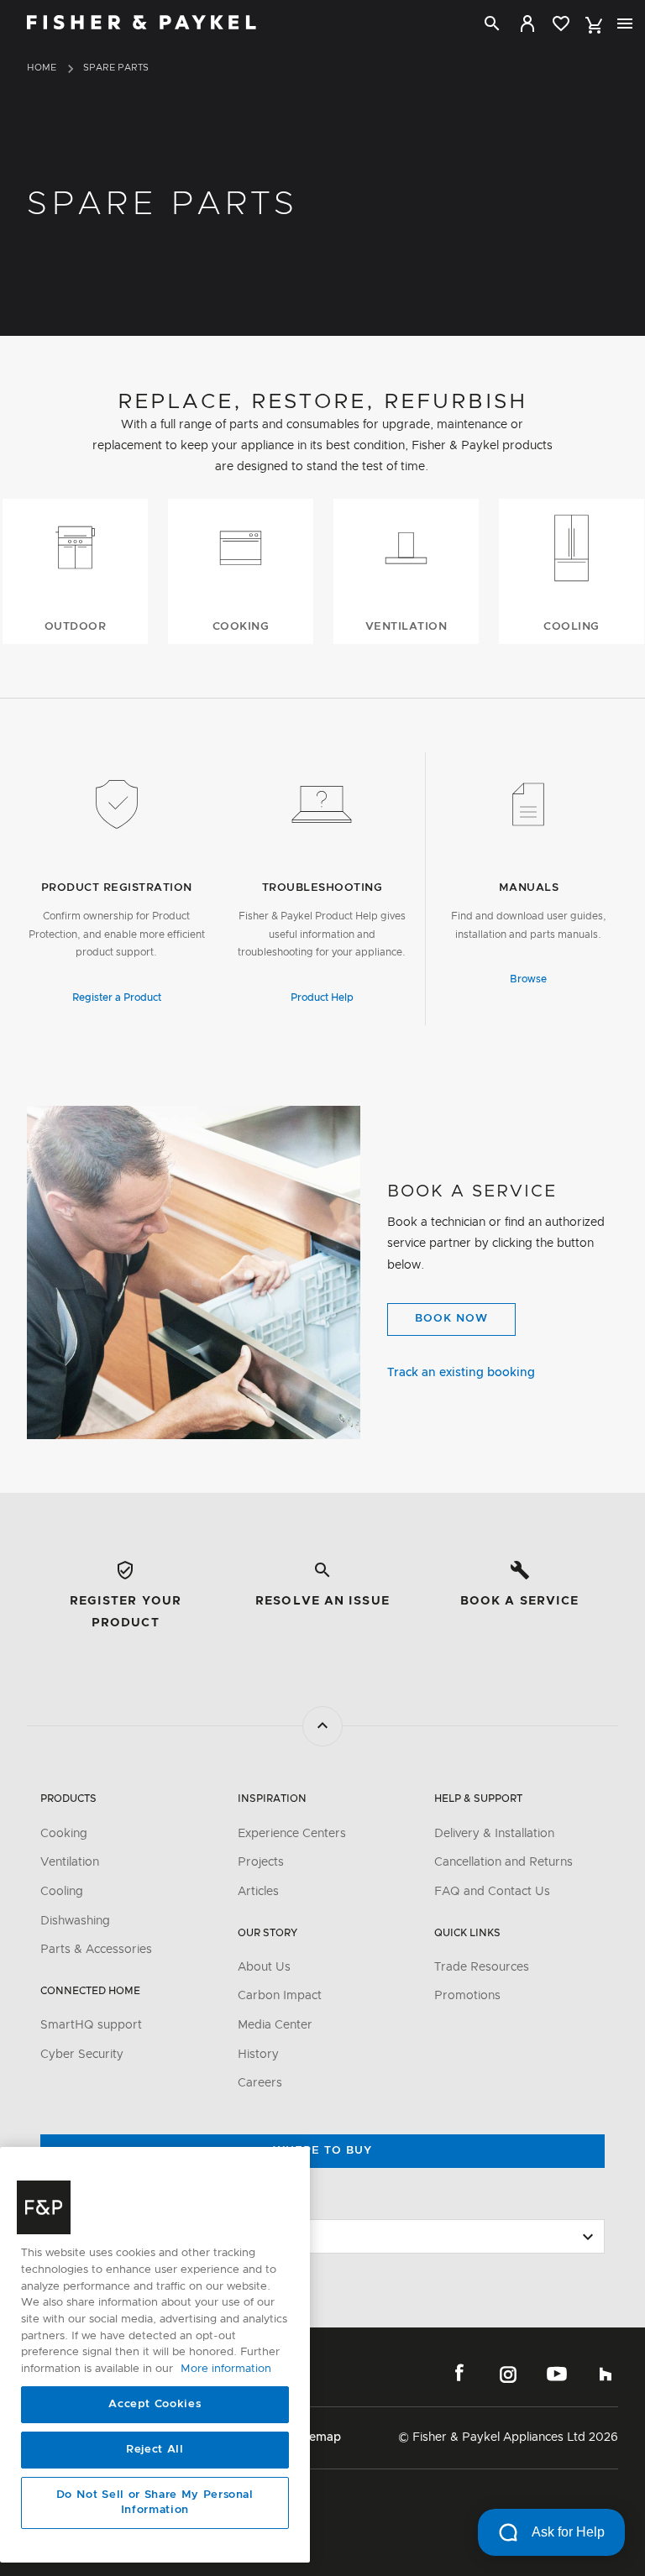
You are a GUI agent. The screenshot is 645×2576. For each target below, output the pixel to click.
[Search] (492, 24)
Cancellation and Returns (503, 1862)
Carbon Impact (280, 1996)
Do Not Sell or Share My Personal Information (155, 2503)
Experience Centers (292, 1834)
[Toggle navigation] (625, 24)
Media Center (275, 2025)
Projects (261, 1862)
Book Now (451, 1319)
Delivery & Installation (494, 1834)
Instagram (508, 2374)
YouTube (557, 2374)
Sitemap (317, 2437)
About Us (264, 1967)
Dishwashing (75, 1921)
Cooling (62, 1892)
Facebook (459, 2374)
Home (42, 68)
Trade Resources (482, 1967)
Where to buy (322, 2151)
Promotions (467, 1996)
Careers (260, 2083)
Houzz (606, 2374)
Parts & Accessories (96, 1950)
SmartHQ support (91, 2025)
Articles (258, 1892)
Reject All (155, 2450)
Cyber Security (82, 2055)
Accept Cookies (155, 2404)
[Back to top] (322, 1726)
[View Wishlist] (561, 24)
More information (226, 2369)
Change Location (91, 2203)
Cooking (64, 1834)
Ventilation (70, 1862)
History (258, 2055)
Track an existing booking (461, 1373)
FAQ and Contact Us (492, 1892)
